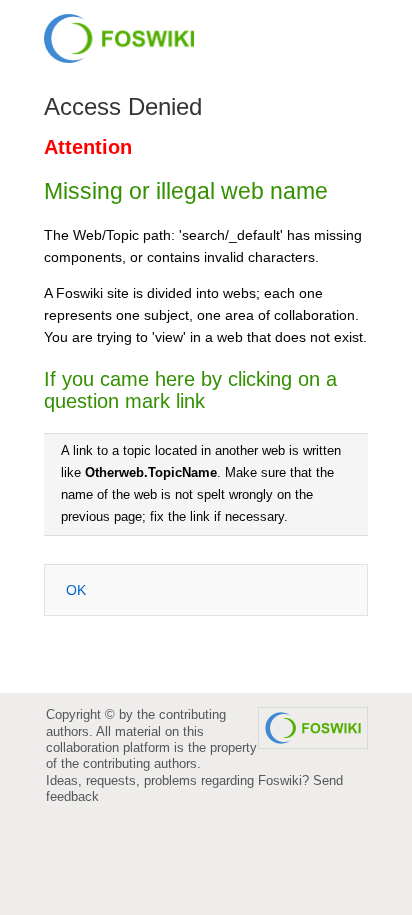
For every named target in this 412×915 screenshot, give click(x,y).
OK (76, 590)
